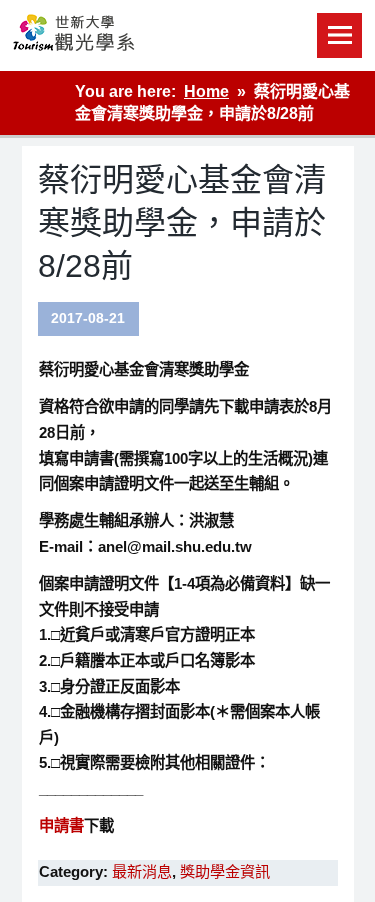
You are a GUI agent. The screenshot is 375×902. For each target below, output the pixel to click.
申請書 (61, 825)
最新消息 (142, 871)
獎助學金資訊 (225, 871)
